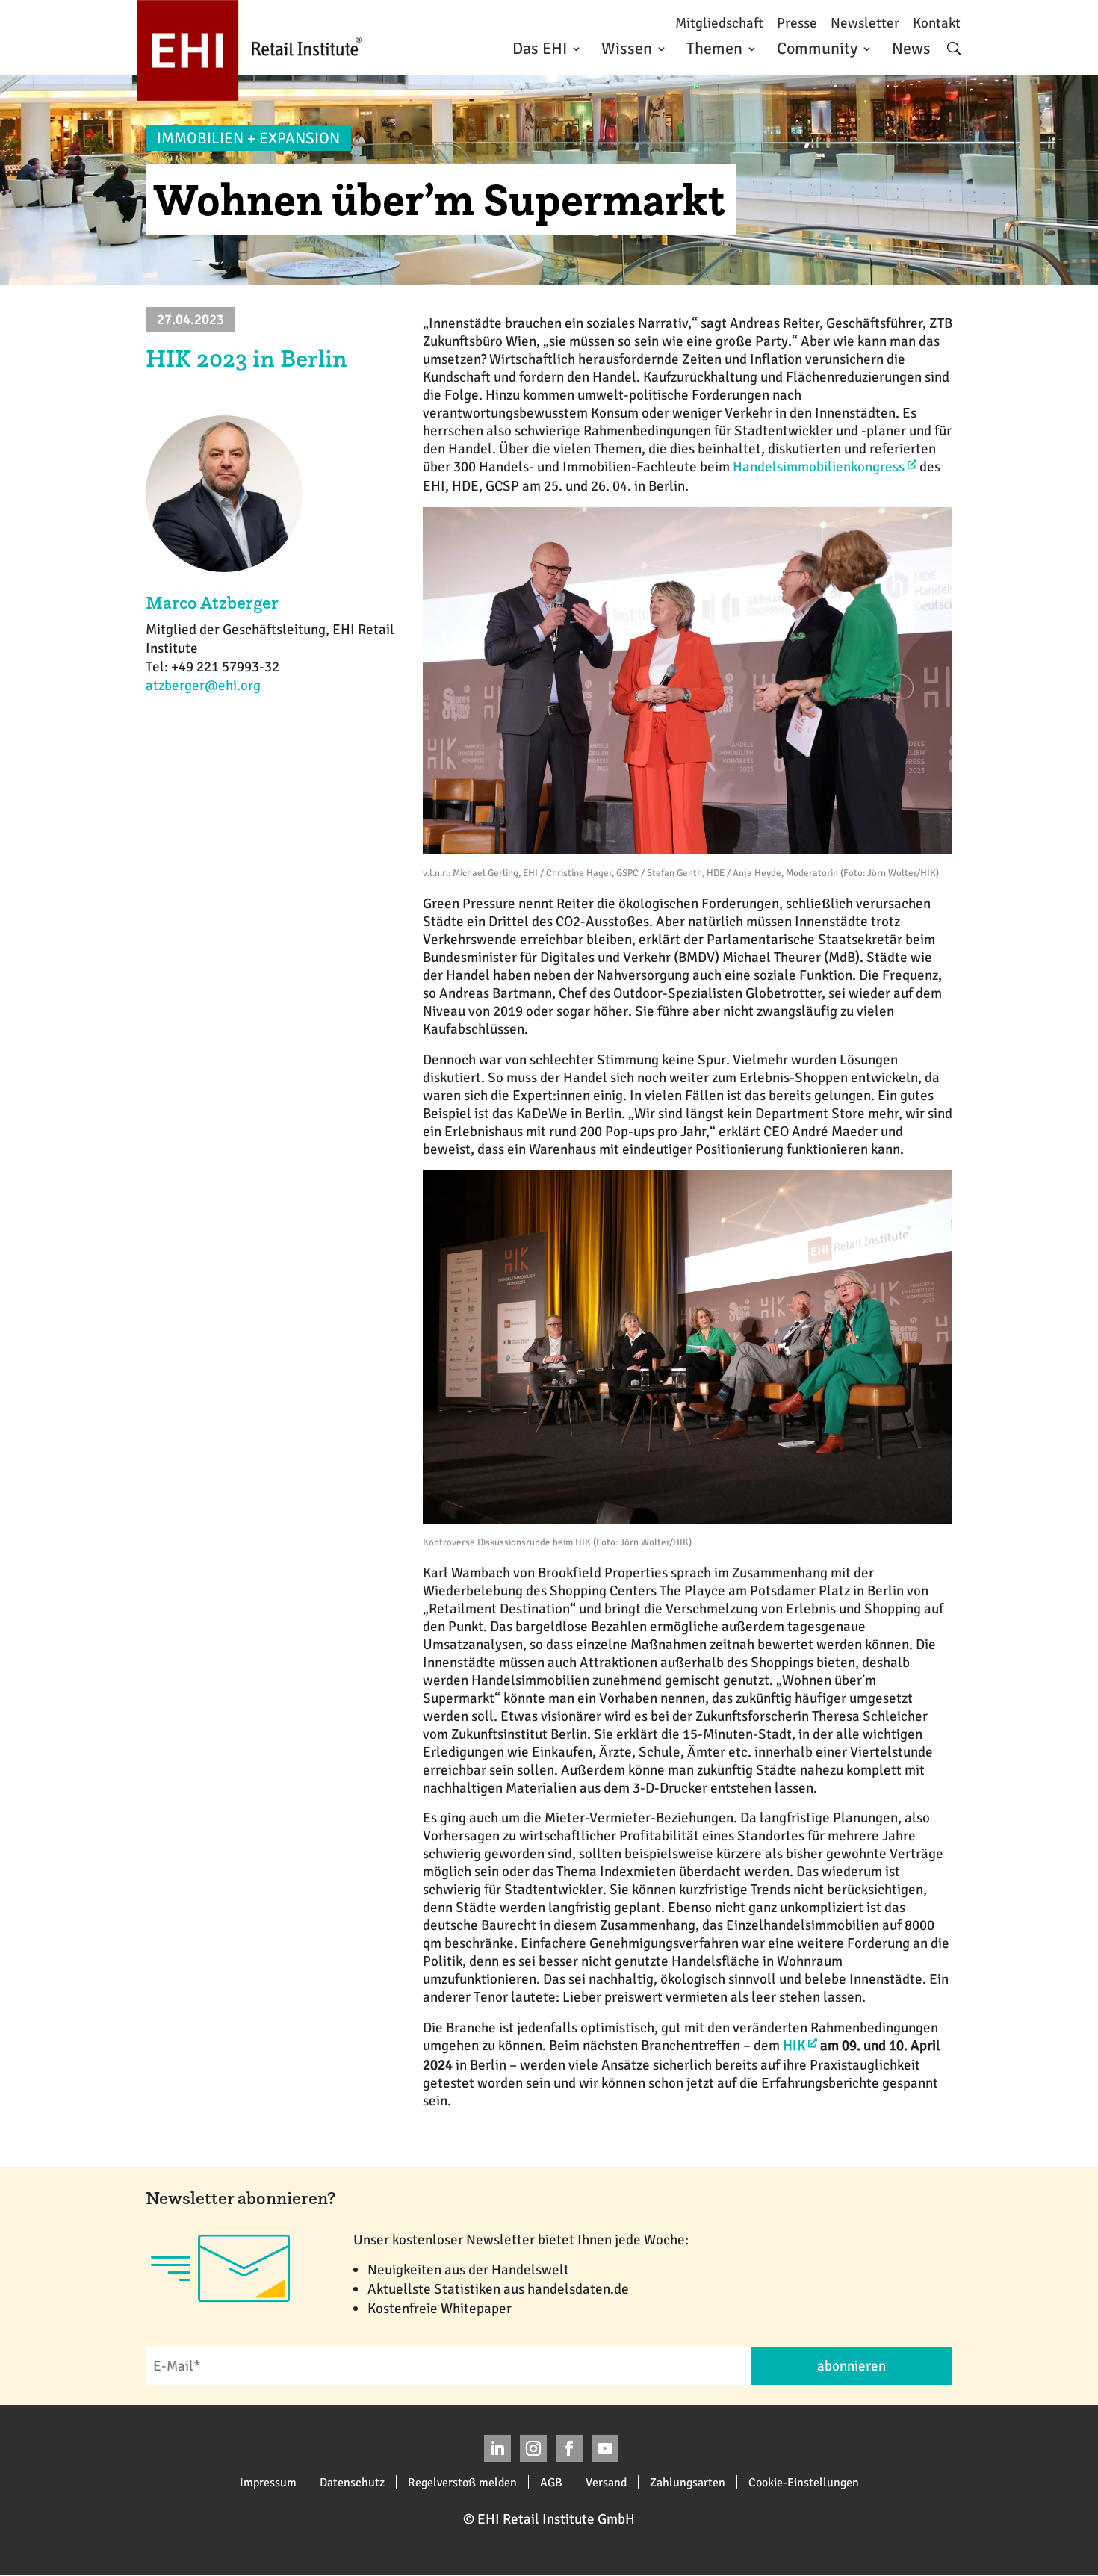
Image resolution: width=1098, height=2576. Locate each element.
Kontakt (937, 24)
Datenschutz (352, 2482)
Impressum (268, 2482)
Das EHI (540, 48)
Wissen (627, 48)
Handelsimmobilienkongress (819, 467)
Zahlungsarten (688, 2482)
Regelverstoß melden (462, 2482)
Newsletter (865, 24)
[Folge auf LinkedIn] (497, 2448)
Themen (714, 48)
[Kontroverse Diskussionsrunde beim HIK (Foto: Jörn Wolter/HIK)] (688, 1519)
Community (817, 48)
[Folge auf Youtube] (605, 2448)
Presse (797, 24)
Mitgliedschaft (719, 24)
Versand (606, 2482)
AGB (551, 2482)
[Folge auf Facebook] (569, 2448)
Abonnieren (852, 2366)
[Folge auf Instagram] (533, 2448)
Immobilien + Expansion (248, 138)
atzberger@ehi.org (203, 686)
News (911, 48)
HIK (794, 2046)
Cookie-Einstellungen (804, 2482)
